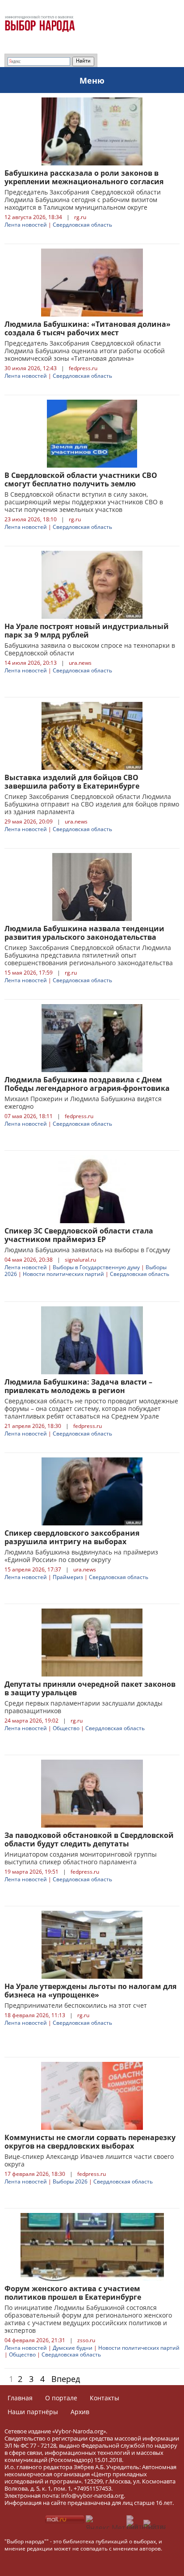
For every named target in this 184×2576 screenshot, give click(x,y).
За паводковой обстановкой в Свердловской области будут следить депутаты (89, 1839)
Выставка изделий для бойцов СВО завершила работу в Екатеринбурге (72, 782)
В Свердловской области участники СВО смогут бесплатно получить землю (81, 479)
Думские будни (73, 2348)
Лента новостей (26, 225)
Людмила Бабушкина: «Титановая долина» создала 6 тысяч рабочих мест (88, 328)
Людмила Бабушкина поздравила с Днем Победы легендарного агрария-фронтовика (87, 1084)
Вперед (66, 2379)
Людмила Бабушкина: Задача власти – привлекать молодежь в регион (78, 1386)
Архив (80, 2412)
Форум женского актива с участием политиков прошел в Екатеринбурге (73, 2293)
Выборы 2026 (70, 2181)
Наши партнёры (33, 2412)
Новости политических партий (63, 1274)
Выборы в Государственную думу (96, 1267)
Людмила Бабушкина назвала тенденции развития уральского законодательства (84, 933)
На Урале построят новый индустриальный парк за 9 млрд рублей (87, 631)
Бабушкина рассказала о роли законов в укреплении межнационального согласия (84, 177)
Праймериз (68, 1577)
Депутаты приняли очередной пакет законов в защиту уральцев (90, 1688)
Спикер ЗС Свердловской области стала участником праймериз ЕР (79, 1235)
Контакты (105, 2398)
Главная (20, 2398)
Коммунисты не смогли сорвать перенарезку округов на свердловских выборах (90, 2142)
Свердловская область (82, 225)
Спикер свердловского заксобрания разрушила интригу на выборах (72, 1537)
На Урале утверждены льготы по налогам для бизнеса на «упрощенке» (90, 1991)
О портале (61, 2398)
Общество (66, 1728)
